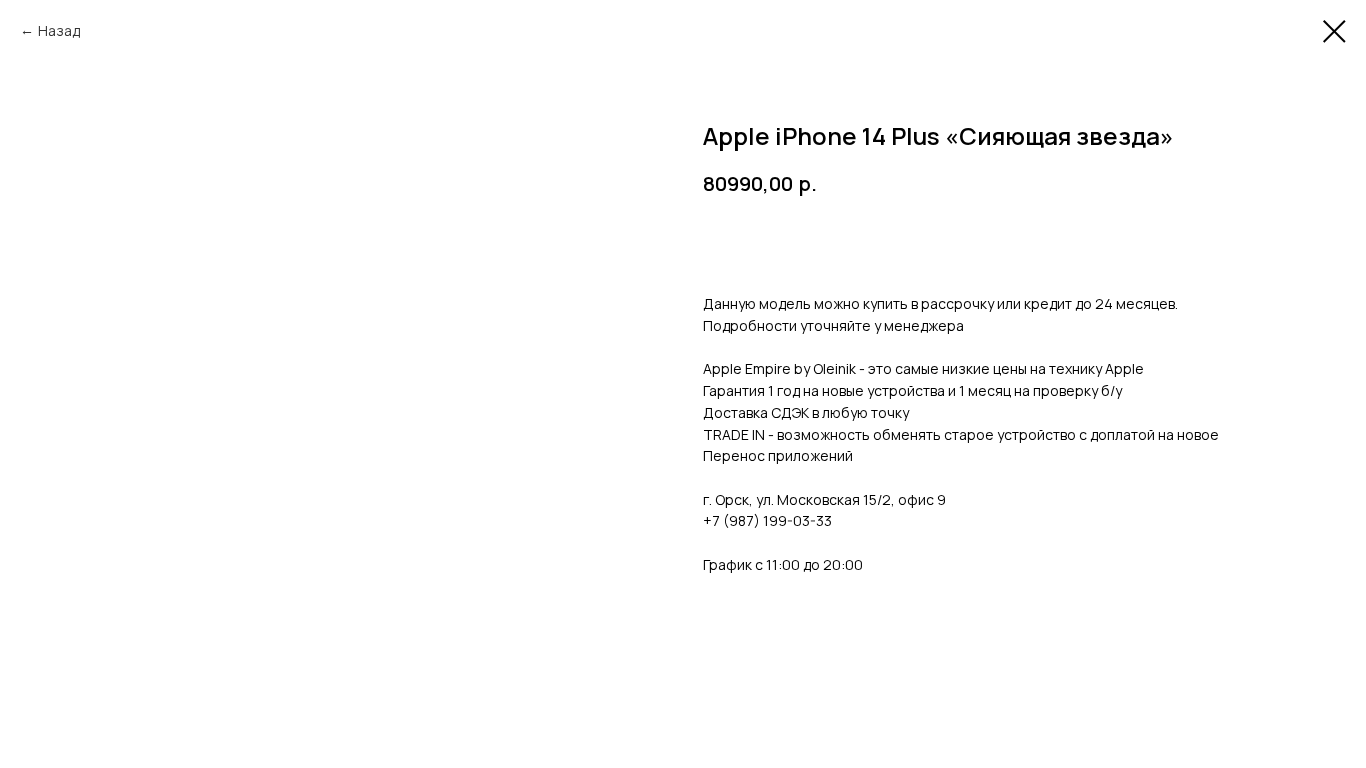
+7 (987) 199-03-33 (767, 520)
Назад (59, 30)
